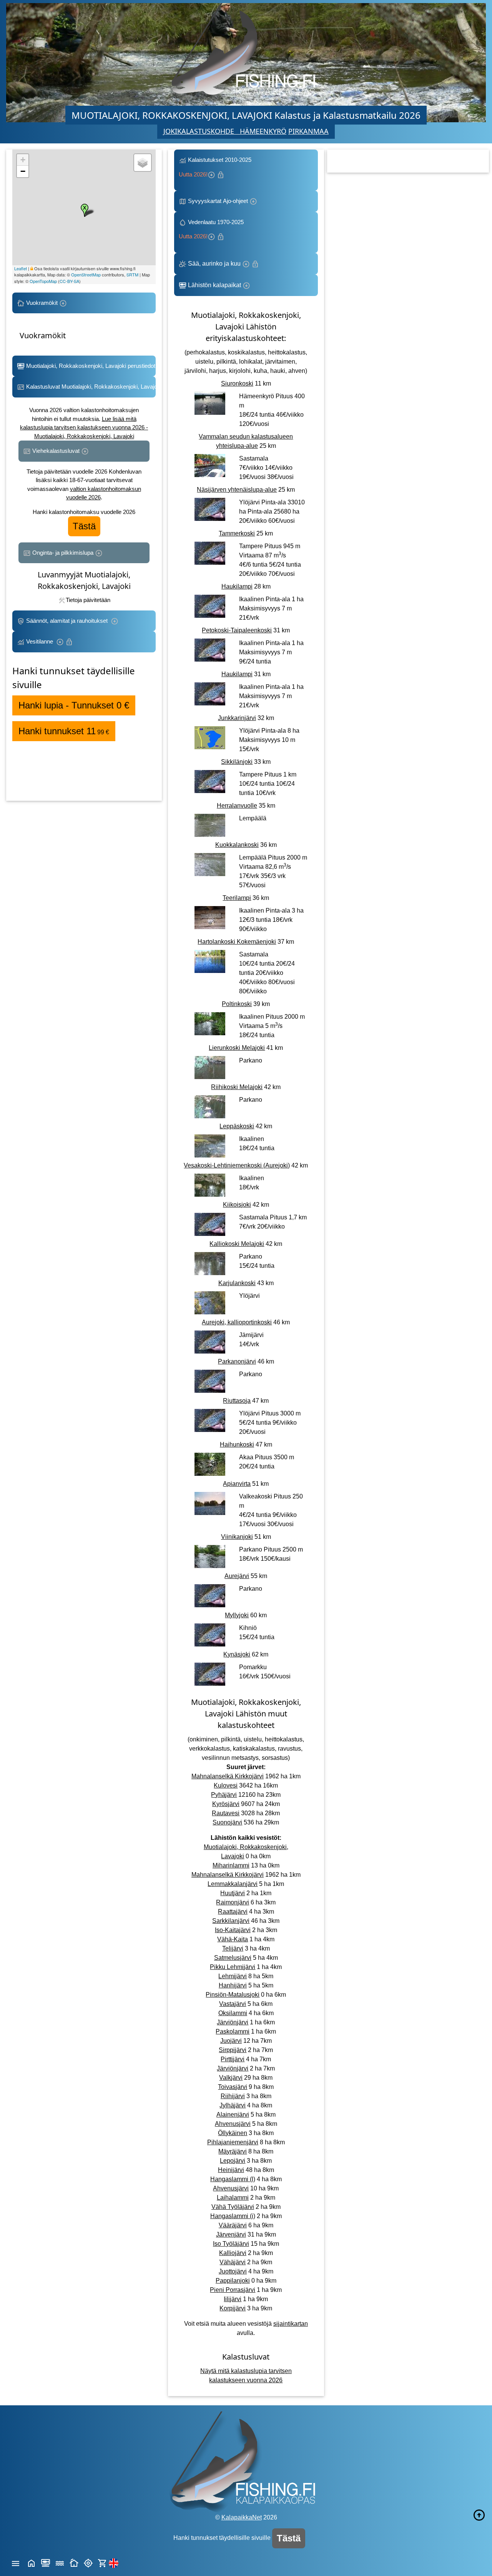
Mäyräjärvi (233, 2151)
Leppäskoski (237, 1126)
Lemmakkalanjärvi (233, 1884)
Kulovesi (226, 1785)
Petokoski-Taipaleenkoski (237, 630)
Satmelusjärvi (233, 1958)
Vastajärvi (233, 2004)
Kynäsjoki (237, 1654)
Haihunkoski (237, 1444)
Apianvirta (237, 1484)
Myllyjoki (237, 1615)
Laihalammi (233, 2198)
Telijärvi (233, 1948)
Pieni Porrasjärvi (233, 2290)
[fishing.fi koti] (31, 2562)
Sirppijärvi (233, 2050)
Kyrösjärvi (226, 1804)
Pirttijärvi (233, 2059)
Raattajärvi (233, 1912)
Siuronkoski (237, 383)
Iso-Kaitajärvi (233, 1930)
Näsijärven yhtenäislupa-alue (237, 490)
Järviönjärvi (233, 2022)
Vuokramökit (42, 303)
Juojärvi (231, 2041)
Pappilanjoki (233, 2281)
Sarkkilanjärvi (231, 1921)
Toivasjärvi (233, 2087)
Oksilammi (233, 2013)
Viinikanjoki (237, 1537)
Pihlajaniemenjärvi (233, 2142)
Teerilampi (237, 898)
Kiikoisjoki (237, 1205)
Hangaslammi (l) (233, 2179)
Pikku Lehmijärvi (233, 1967)
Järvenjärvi (231, 2234)
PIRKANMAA (308, 131)
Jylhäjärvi (233, 2105)
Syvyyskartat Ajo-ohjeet (218, 201)
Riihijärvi (233, 2096)
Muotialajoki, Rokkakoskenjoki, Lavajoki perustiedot (90, 366)
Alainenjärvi (233, 2115)
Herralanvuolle (237, 806)
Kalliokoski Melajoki (237, 1244)
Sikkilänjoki (237, 762)
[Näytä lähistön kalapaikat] (88, 2562)
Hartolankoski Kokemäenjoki (237, 942)
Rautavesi (226, 1813)
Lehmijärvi (233, 1976)
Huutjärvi (233, 1893)
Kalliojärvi (233, 2253)
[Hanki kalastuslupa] (102, 2562)
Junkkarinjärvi (237, 718)
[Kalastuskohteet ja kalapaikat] (46, 2562)
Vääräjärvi (233, 2225)
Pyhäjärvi (224, 1795)
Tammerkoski (237, 533)
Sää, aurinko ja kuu (214, 264)
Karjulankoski (237, 1283)
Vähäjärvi (233, 2262)
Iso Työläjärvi (231, 2244)
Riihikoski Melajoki (237, 1087)
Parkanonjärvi (237, 1361)
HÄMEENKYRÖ (263, 131)
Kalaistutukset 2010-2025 (216, 167)
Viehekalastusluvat (56, 451)
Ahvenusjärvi (233, 2124)
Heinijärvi (231, 2170)
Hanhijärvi (233, 1985)
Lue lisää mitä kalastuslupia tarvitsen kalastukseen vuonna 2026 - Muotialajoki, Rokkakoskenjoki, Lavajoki (84, 427)
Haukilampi (237, 586)
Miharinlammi (231, 1865)
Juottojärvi (233, 2271)
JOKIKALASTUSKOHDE (202, 131)
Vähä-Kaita (233, 1939)
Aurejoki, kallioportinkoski (237, 1322)
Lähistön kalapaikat (214, 285)
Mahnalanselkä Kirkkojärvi (228, 1776)
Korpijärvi (233, 2308)
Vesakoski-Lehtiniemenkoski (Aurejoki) (237, 1165)
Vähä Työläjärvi (233, 2207)
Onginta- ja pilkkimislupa (63, 553)
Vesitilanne (40, 641)
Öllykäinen (233, 2133)
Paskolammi (233, 2031)
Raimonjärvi (233, 1902)
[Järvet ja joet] (60, 2562)
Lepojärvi (233, 2161)
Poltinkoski (237, 1004)
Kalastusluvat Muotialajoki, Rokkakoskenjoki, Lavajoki (90, 387)
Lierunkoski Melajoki (237, 1048)
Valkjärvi (231, 2078)
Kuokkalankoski (237, 845)
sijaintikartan (291, 2324)
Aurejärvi (237, 1576)
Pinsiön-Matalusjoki (233, 1995)
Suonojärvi (227, 1822)
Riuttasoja (237, 1401)
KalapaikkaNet (242, 2517)
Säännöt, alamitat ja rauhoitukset (68, 621)
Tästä (84, 526)
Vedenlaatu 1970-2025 (213, 229)
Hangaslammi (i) (233, 2216)
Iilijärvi (233, 2299)
